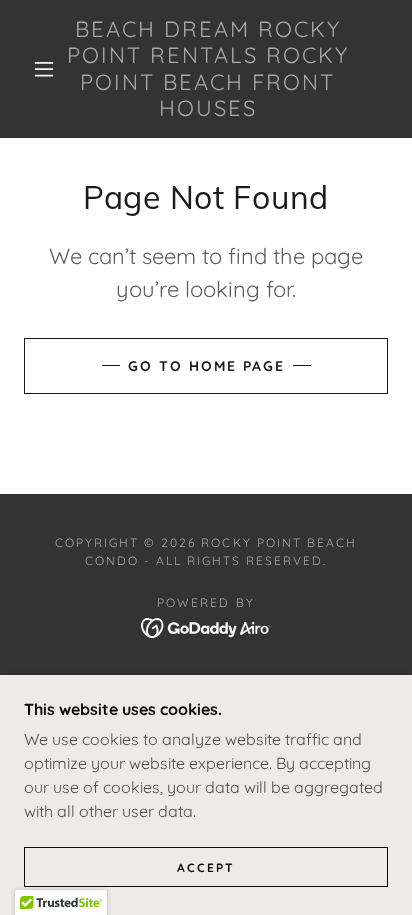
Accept (206, 867)
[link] (208, 69)
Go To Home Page (206, 366)
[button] (44, 69)
